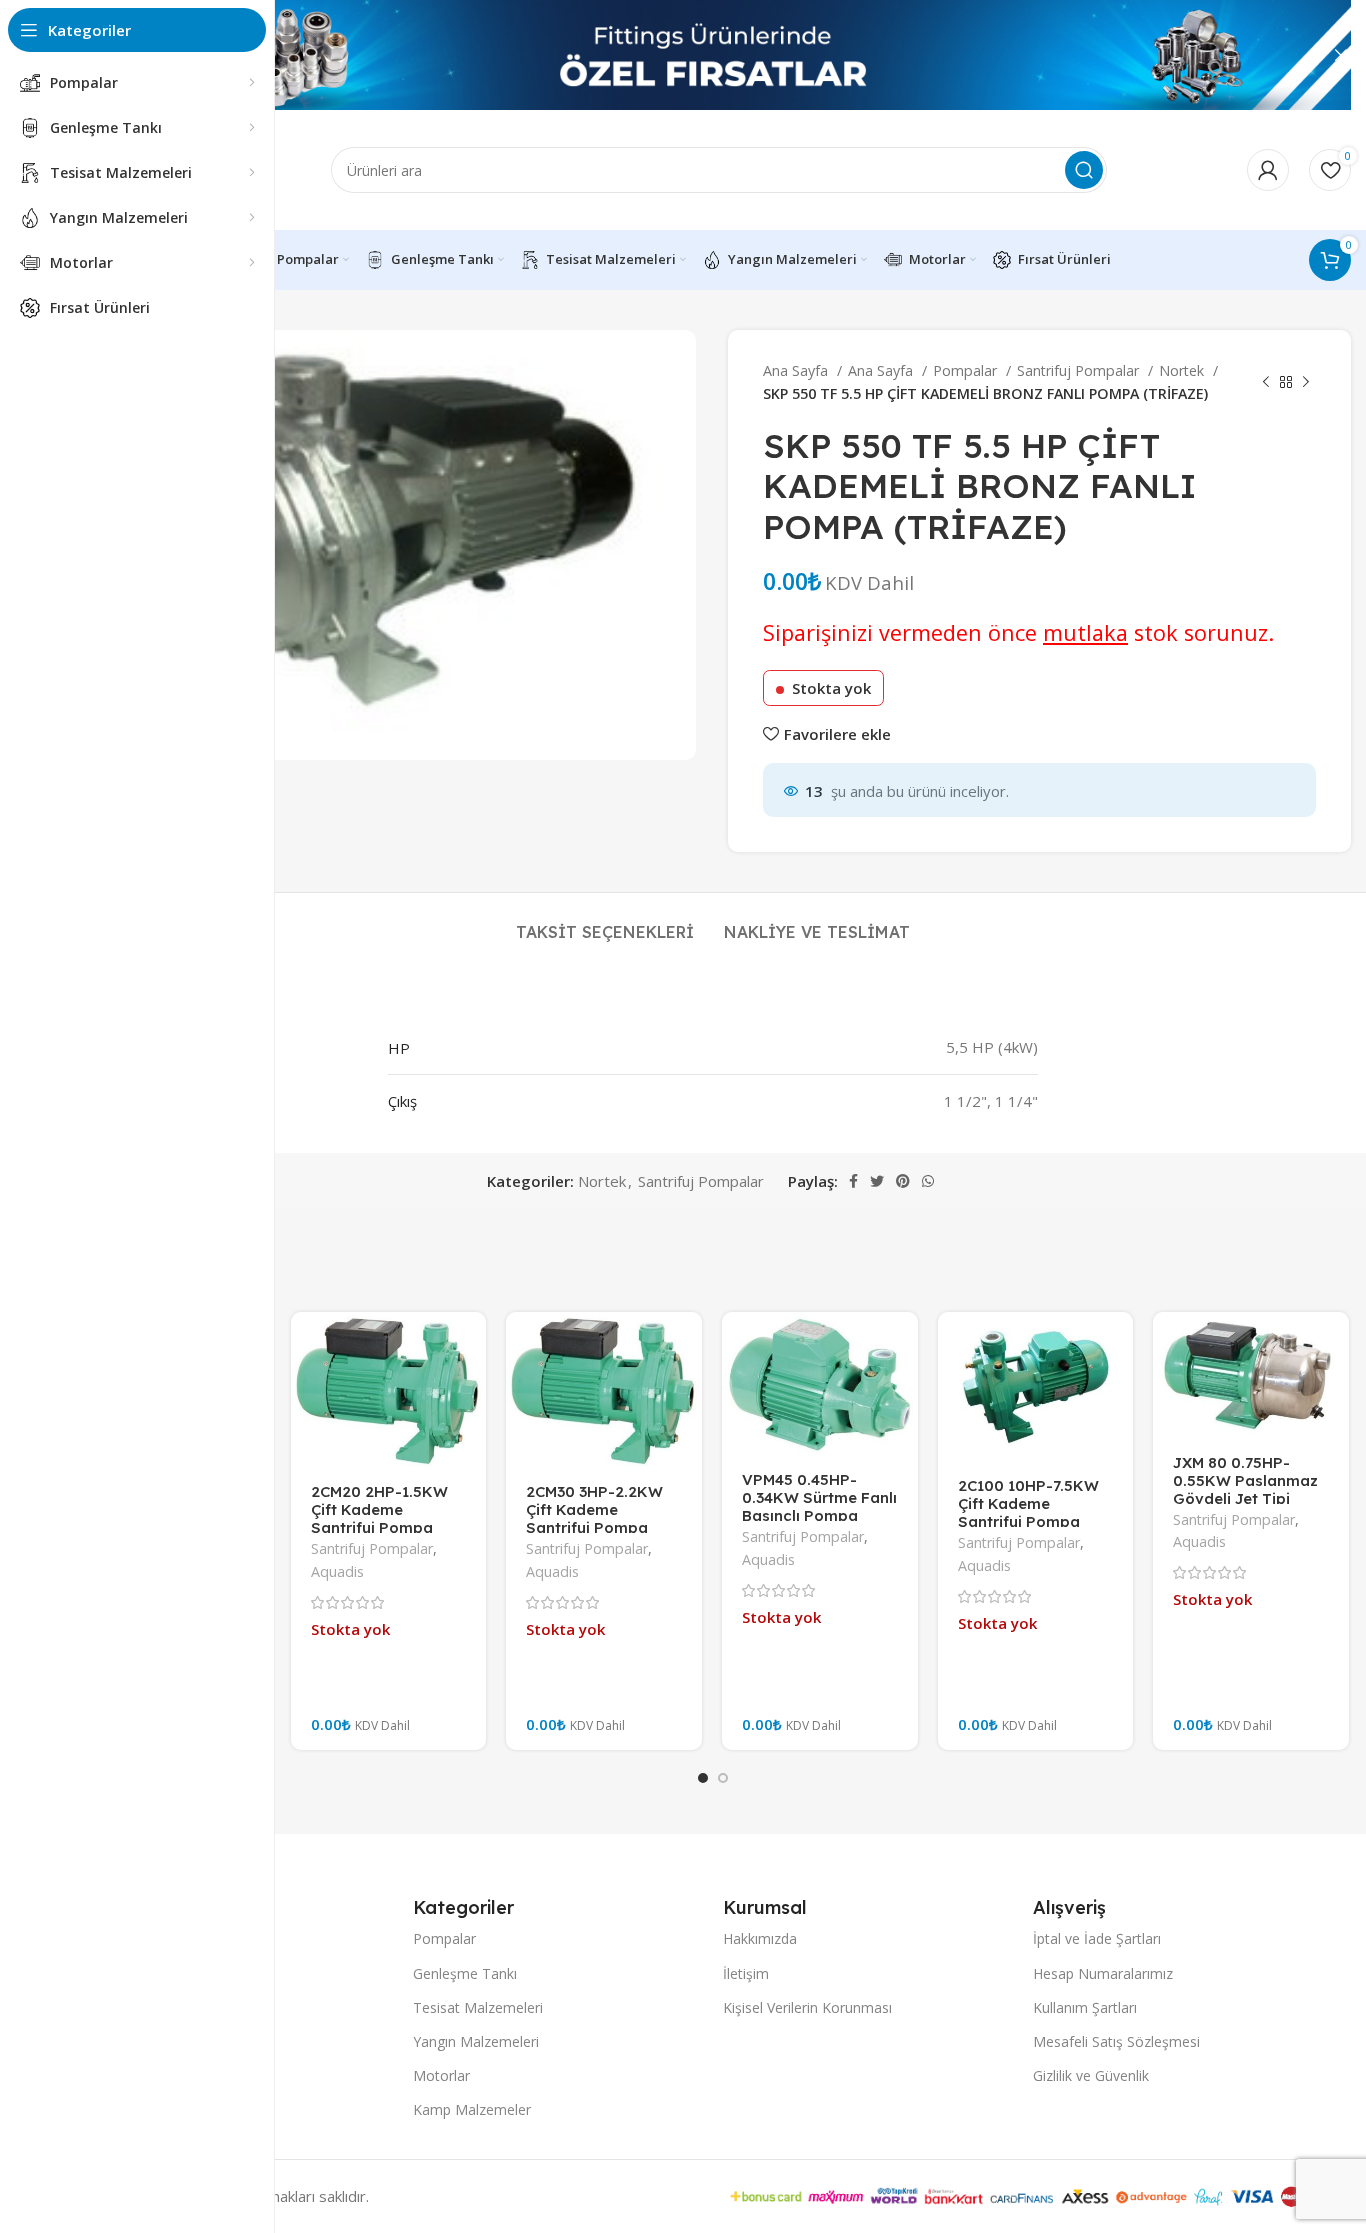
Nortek (1183, 370)
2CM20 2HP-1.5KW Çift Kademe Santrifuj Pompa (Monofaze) (379, 1518)
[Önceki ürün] (1266, 383)
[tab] (605, 922)
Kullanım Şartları (1085, 2007)
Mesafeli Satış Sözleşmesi (1116, 2041)
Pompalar (967, 370)
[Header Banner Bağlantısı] (683, 55)
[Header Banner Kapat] (1341, 55)
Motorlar (441, 2075)
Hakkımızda (760, 1938)
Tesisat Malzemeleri (478, 2007)
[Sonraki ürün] (1306, 383)
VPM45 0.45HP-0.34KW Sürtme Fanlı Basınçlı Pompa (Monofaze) (819, 1506)
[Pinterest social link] (903, 1181)
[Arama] (1084, 170)
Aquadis (337, 1571)
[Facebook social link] (853, 1181)
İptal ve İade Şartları (1097, 1938)
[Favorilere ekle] (471, 1344)
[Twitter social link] (877, 1181)
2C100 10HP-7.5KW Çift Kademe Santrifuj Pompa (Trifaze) (1028, 1512)
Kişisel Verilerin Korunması (807, 2007)
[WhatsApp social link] (928, 1181)
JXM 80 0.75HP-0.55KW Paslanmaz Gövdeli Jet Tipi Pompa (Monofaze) (1245, 1489)
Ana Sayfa (797, 370)
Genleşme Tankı (465, 1973)
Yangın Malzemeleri (476, 2041)
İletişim (746, 1973)
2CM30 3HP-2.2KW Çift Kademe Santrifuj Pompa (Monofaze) (594, 1518)
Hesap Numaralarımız (1103, 1973)
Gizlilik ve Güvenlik (1091, 2075)
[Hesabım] (1268, 170)
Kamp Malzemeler (472, 2109)
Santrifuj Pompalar (1080, 370)
